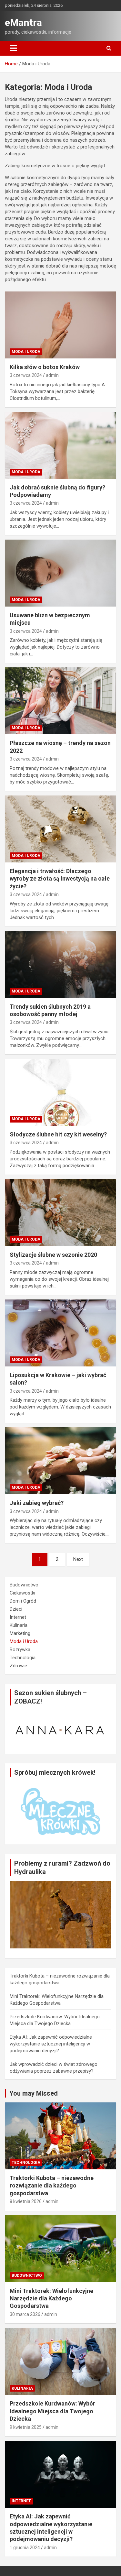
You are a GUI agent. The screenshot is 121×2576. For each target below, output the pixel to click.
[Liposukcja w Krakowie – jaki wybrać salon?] (60, 1333)
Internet (18, 1617)
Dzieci (16, 1609)
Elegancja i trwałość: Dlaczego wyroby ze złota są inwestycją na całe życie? (60, 879)
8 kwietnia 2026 (26, 2201)
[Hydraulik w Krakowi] (60, 1884)
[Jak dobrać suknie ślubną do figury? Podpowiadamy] (60, 445)
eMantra (23, 22)
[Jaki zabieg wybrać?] (60, 1461)
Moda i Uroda (26, 352)
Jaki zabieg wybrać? (37, 1503)
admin (52, 375)
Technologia (23, 1658)
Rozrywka (20, 1650)
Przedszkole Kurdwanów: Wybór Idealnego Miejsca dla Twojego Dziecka (52, 2411)
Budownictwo (24, 1585)
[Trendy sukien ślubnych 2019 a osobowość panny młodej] (60, 964)
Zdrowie (18, 1666)
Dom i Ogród (23, 1601)
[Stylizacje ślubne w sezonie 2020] (60, 1212)
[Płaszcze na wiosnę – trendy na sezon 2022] (60, 701)
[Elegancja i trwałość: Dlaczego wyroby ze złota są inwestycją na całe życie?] (60, 829)
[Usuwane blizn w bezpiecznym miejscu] (60, 573)
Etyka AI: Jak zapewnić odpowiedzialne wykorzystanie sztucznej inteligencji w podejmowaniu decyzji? (51, 2044)
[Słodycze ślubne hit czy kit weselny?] (60, 1092)
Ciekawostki (22, 1593)
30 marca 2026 (25, 2314)
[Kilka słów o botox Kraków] (60, 325)
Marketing (20, 1633)
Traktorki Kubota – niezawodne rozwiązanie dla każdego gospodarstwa (52, 2186)
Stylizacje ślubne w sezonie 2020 (53, 1255)
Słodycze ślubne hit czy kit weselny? (59, 1134)
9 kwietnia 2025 (26, 2427)
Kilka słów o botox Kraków (45, 367)
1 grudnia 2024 (25, 2548)
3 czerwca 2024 (26, 375)
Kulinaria (19, 1625)
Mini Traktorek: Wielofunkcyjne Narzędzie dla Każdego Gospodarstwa (51, 2298)
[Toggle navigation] (13, 48)
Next (78, 1559)
